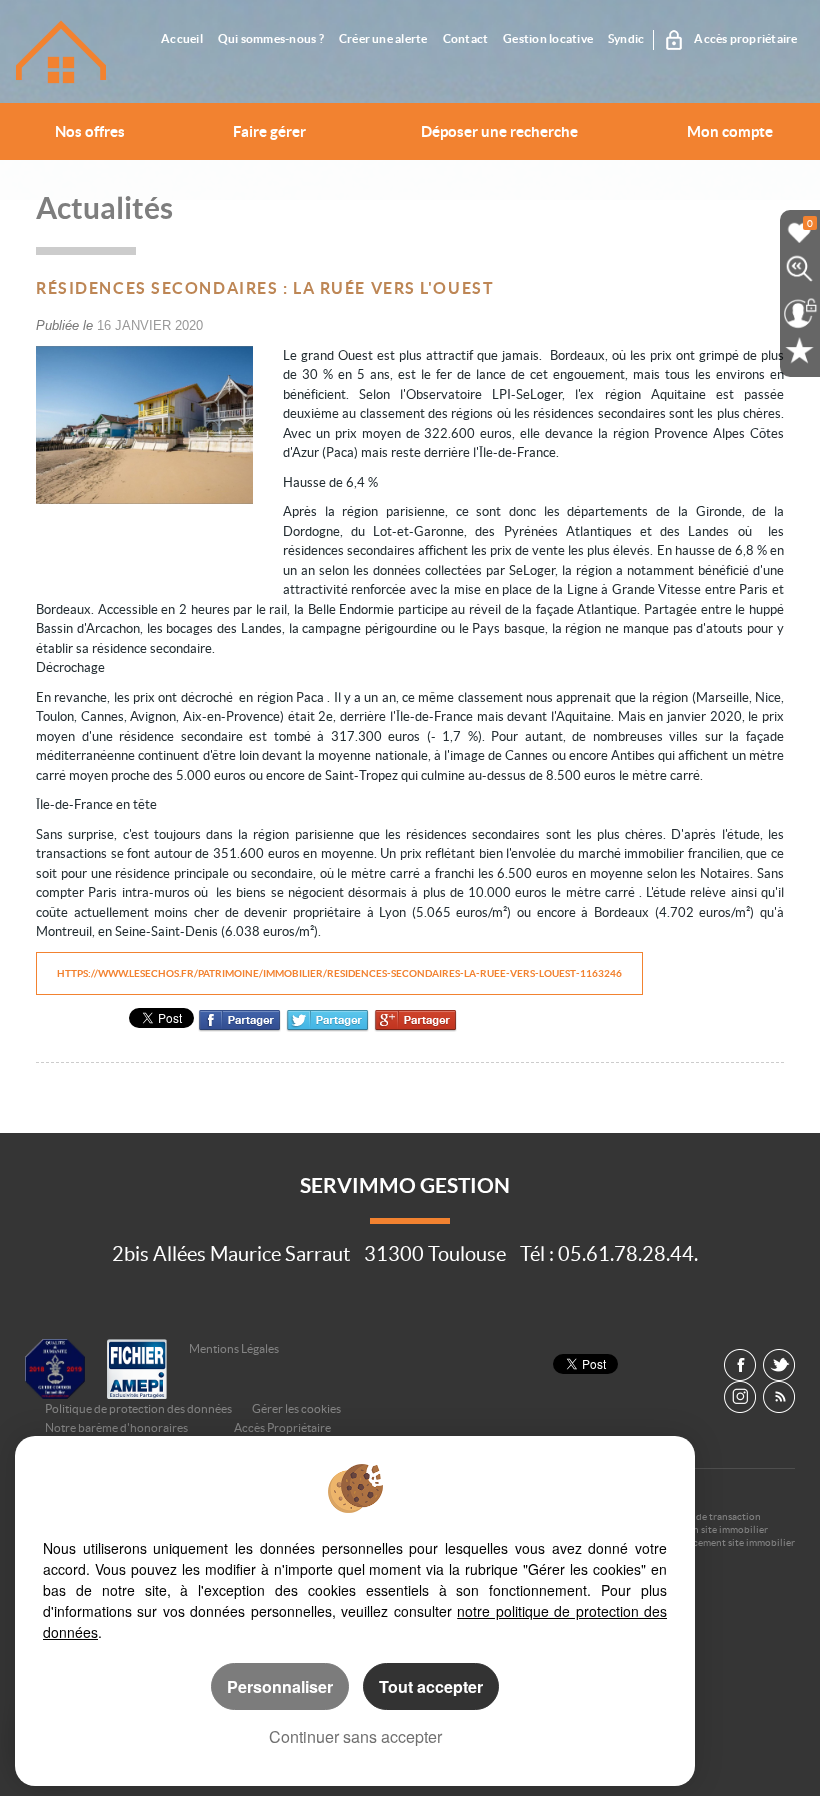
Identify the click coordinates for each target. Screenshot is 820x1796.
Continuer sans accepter (355, 1736)
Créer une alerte (383, 38)
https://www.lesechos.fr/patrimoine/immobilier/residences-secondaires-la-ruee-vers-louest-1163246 (339, 973)
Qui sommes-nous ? (271, 38)
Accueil (182, 38)
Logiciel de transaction (710, 1516)
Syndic (626, 38)
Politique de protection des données (138, 1408)
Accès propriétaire (745, 38)
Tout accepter (431, 1686)
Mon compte (730, 131)
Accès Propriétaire (282, 1427)
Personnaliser (280, 1686)
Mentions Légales (234, 1348)
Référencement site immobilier (727, 1542)
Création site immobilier (713, 1529)
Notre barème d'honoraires (117, 1427)
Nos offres (90, 131)
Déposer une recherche (499, 131)
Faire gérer (269, 131)
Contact (466, 38)
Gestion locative (548, 38)
